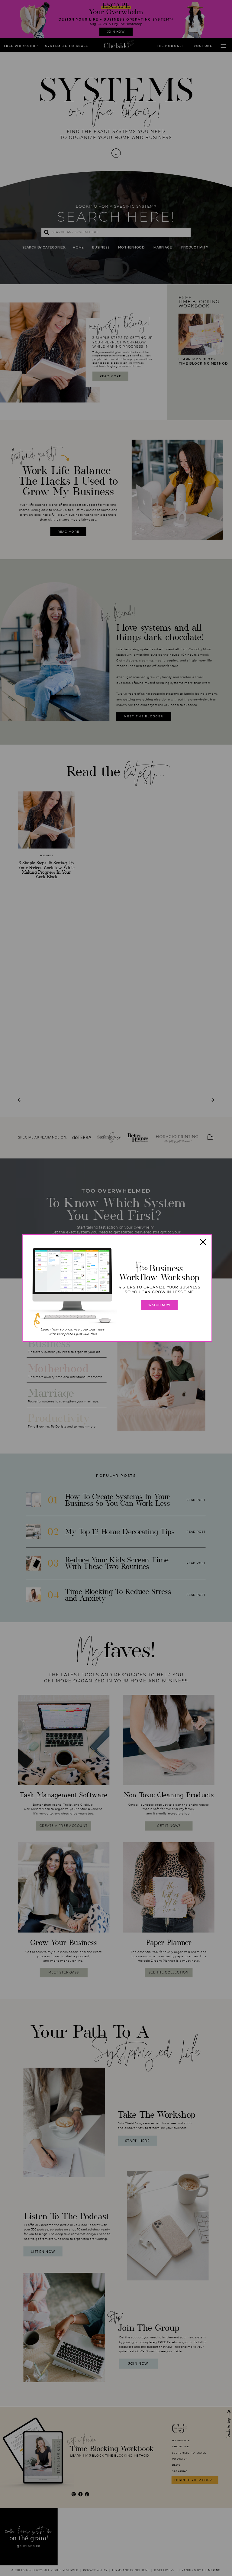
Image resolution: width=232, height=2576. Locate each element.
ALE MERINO (211, 2571)
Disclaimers (164, 2571)
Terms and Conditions (131, 2571)
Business (47, 855)
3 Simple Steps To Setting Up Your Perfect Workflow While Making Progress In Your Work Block (46, 870)
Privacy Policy (95, 2571)
